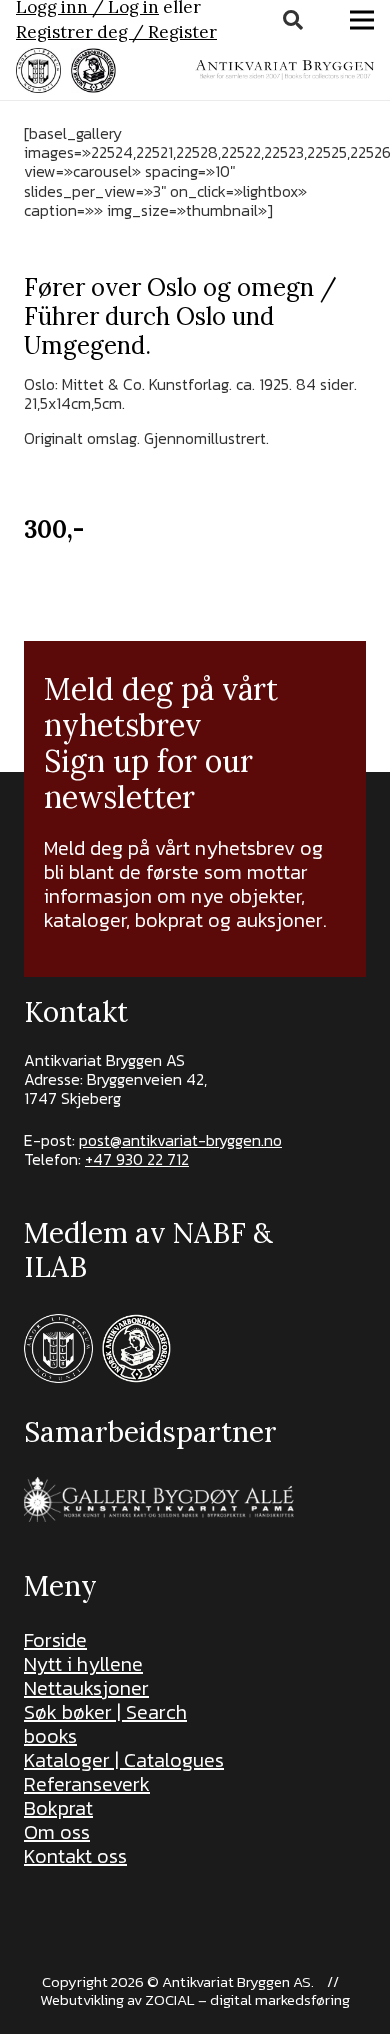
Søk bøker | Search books (105, 1724)
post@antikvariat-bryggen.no (180, 1140)
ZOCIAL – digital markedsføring (247, 1999)
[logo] (284, 70)
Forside (55, 1640)
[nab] (93, 70)
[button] (293, 20)
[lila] (38, 70)
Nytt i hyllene (83, 1664)
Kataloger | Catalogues (124, 1760)
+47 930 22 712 (137, 1159)
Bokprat (58, 1808)
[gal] (161, 1499)
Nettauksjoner (86, 1688)
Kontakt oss (75, 1856)
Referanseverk (87, 1784)
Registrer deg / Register (116, 32)
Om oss (57, 1832)
